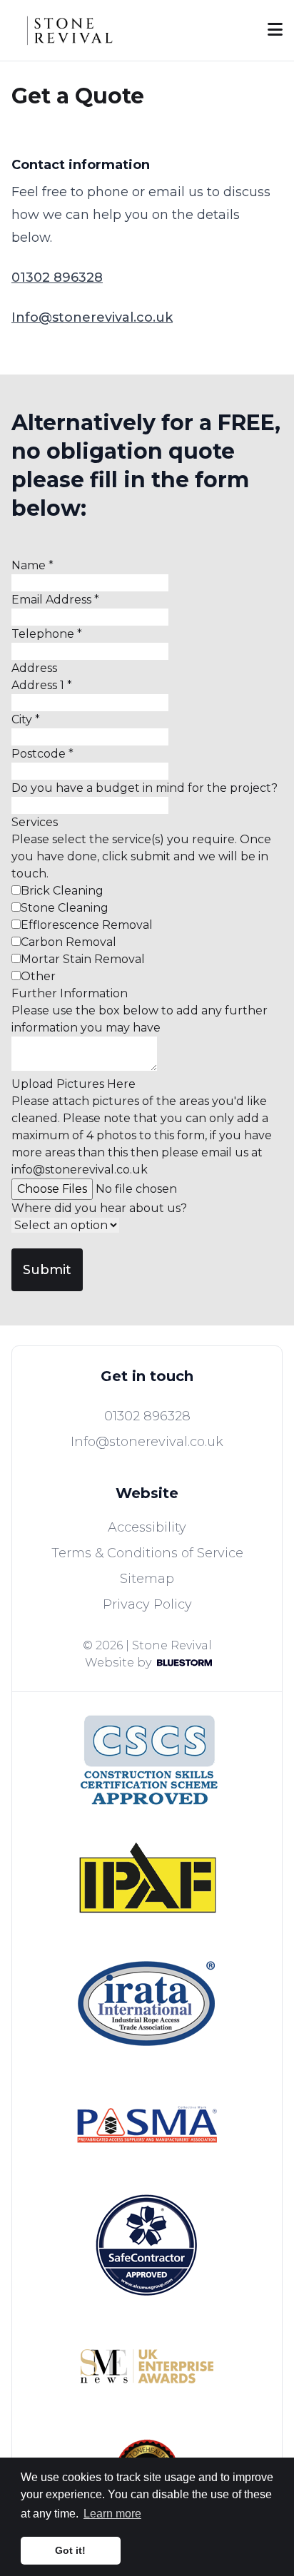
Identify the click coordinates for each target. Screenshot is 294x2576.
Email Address (55, 600)
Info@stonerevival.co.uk (92, 317)
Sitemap (147, 1579)
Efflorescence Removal (87, 925)
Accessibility (147, 1527)
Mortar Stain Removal (83, 959)
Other (38, 976)
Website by (118, 1663)
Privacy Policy (147, 1604)
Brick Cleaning (62, 891)
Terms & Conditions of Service (147, 1553)
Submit (47, 1270)
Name (32, 565)
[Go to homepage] (71, 30)
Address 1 (42, 685)
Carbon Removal (69, 942)
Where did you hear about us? (99, 1208)
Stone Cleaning (65, 908)
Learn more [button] (112, 2514)
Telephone (47, 634)
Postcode (42, 754)
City (26, 719)
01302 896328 (57, 278)
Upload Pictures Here (73, 1084)
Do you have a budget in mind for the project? (145, 788)
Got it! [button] (70, 2550)
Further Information (70, 993)
